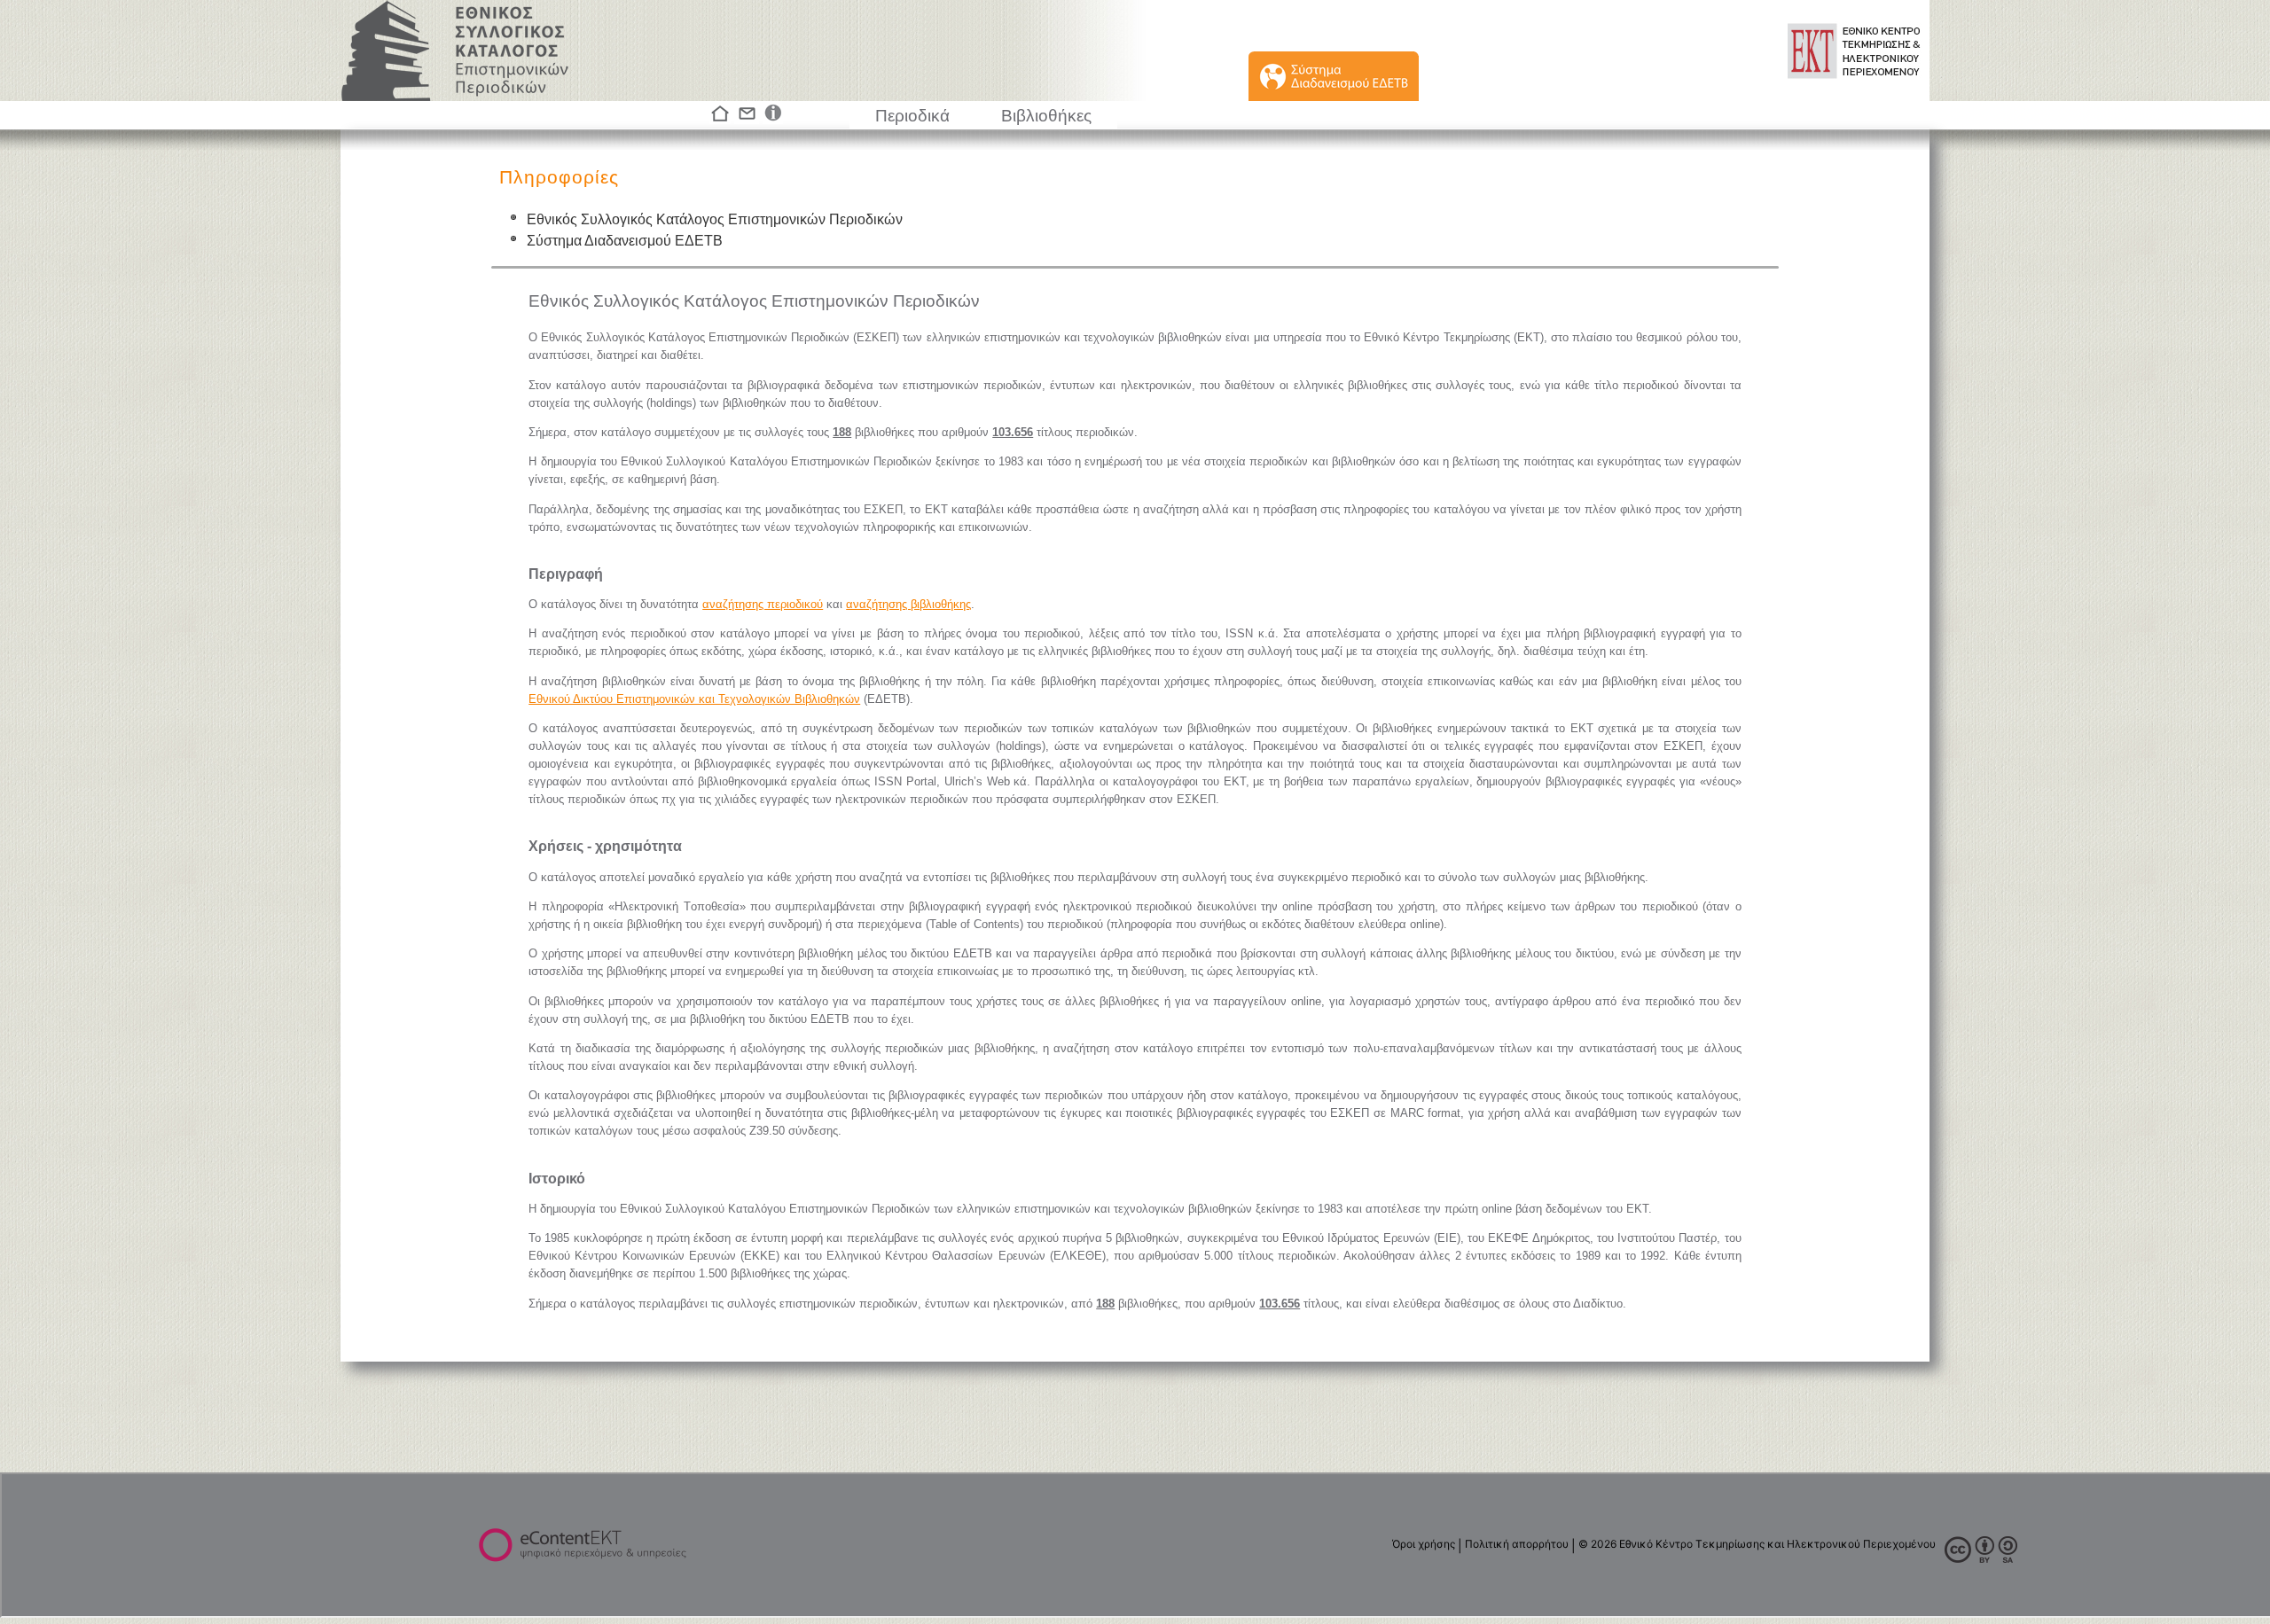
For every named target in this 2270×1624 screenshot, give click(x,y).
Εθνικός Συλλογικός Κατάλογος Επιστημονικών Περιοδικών (715, 219)
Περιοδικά (912, 116)
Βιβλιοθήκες (1046, 116)
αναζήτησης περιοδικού (763, 604)
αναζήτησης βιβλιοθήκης (908, 604)
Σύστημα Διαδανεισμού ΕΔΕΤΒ (625, 241)
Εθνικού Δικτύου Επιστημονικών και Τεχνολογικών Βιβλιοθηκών (694, 699)
